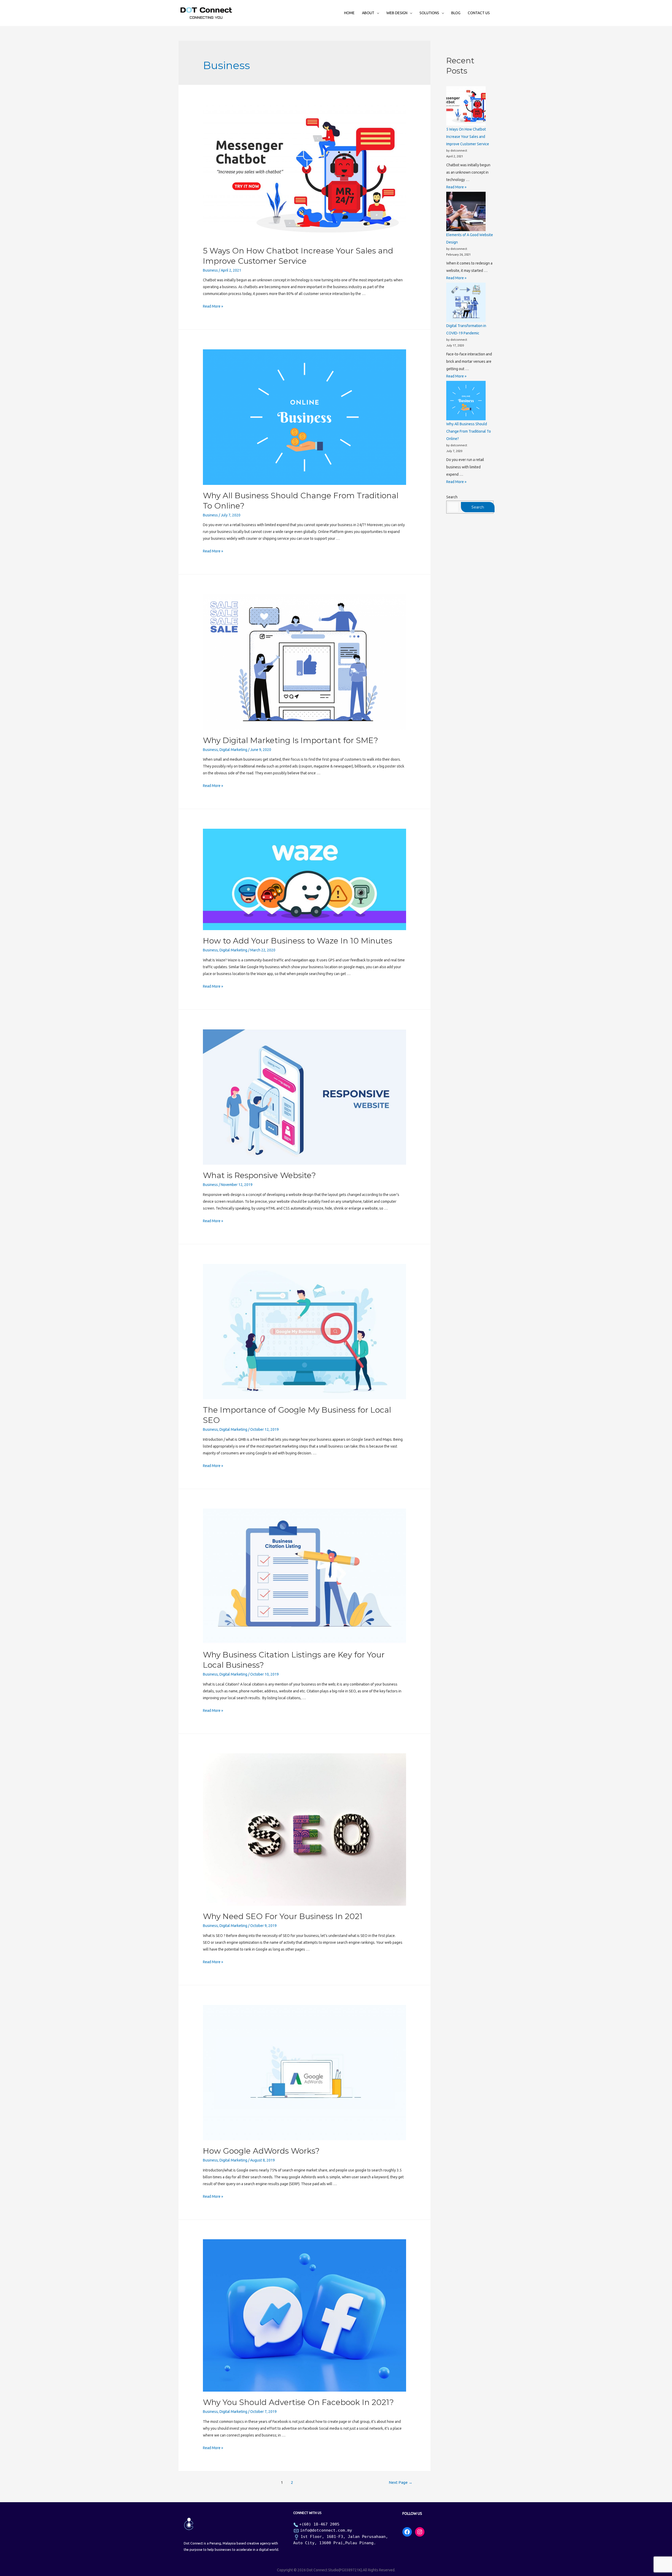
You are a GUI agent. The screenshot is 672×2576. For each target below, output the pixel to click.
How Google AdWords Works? (261, 2151)
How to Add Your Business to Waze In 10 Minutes (298, 941)
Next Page (401, 2482)
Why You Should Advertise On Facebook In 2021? (298, 2402)
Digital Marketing (233, 750)
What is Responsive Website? (259, 1175)
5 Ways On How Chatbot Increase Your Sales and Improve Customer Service (468, 137)
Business (210, 270)
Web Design (397, 13)
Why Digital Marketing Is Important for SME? (290, 740)
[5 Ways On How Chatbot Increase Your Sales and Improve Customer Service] (466, 106)
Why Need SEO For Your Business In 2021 (283, 1916)
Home (349, 13)
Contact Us (479, 13)
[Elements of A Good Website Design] (466, 211)
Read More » (213, 306)
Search (452, 497)
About (368, 13)
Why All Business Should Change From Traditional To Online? (469, 431)
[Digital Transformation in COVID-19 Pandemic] (466, 302)
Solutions (429, 13)
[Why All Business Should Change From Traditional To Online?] (466, 401)
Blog (456, 13)
